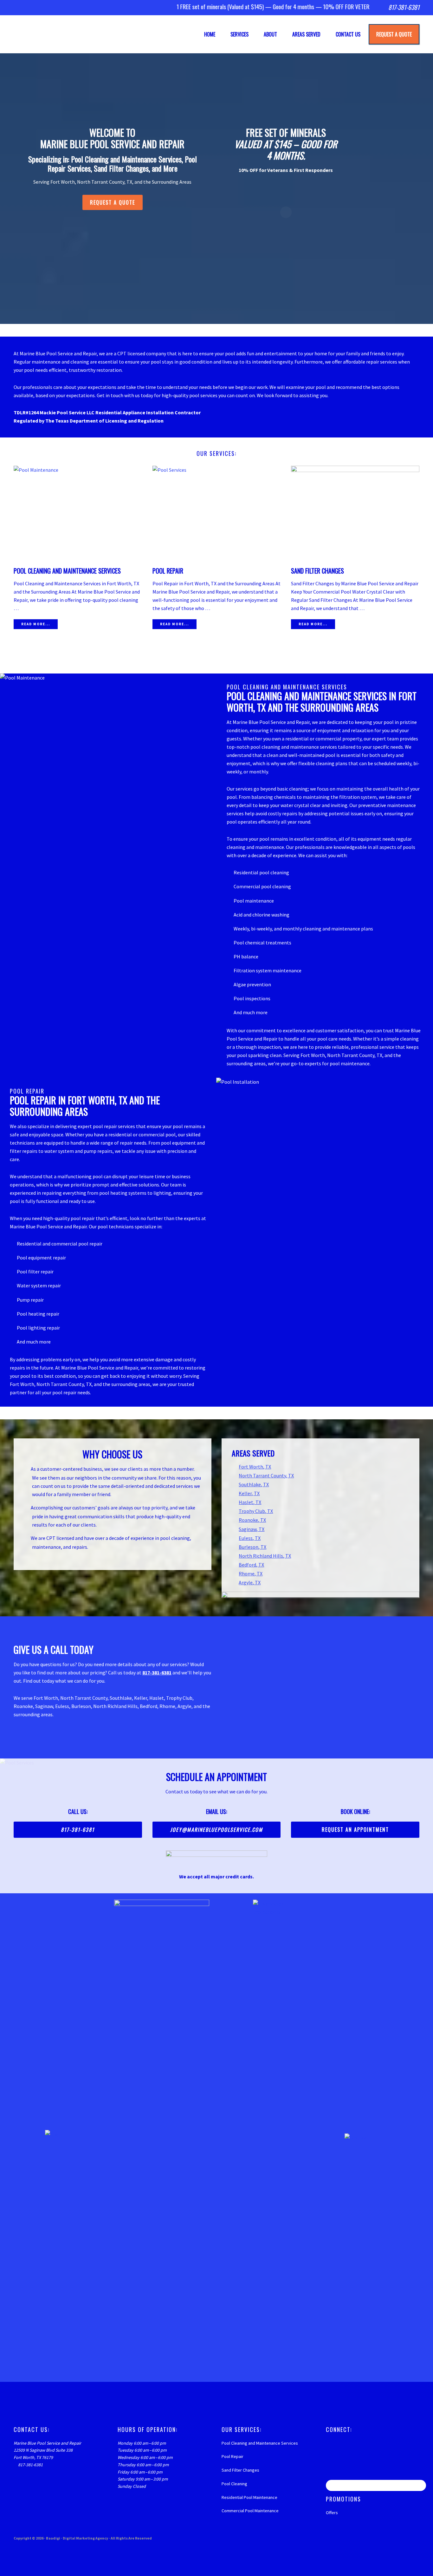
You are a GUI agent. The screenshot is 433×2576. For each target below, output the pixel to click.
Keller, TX (249, 1493)
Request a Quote (113, 202)
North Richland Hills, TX (265, 1556)
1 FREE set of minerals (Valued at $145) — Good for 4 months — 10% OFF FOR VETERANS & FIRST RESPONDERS (245, 7)
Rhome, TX (251, 1574)
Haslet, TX (250, 1502)
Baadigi (53, 2538)
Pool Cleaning (234, 2484)
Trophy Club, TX (256, 1511)
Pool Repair (168, 571)
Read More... (36, 624)
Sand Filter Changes (317, 571)
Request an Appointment (355, 1830)
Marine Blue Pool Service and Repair (65, 34)
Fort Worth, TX (255, 1467)
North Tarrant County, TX (266, 1475)
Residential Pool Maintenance (249, 2497)
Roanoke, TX (252, 1520)
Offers (332, 2513)
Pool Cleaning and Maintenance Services (67, 571)
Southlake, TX (254, 1484)
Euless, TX (250, 1538)
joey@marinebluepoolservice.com (217, 1830)
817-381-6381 (404, 7)
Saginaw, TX (252, 1529)
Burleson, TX (252, 1547)
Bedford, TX (251, 1565)
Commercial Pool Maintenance (250, 2511)
